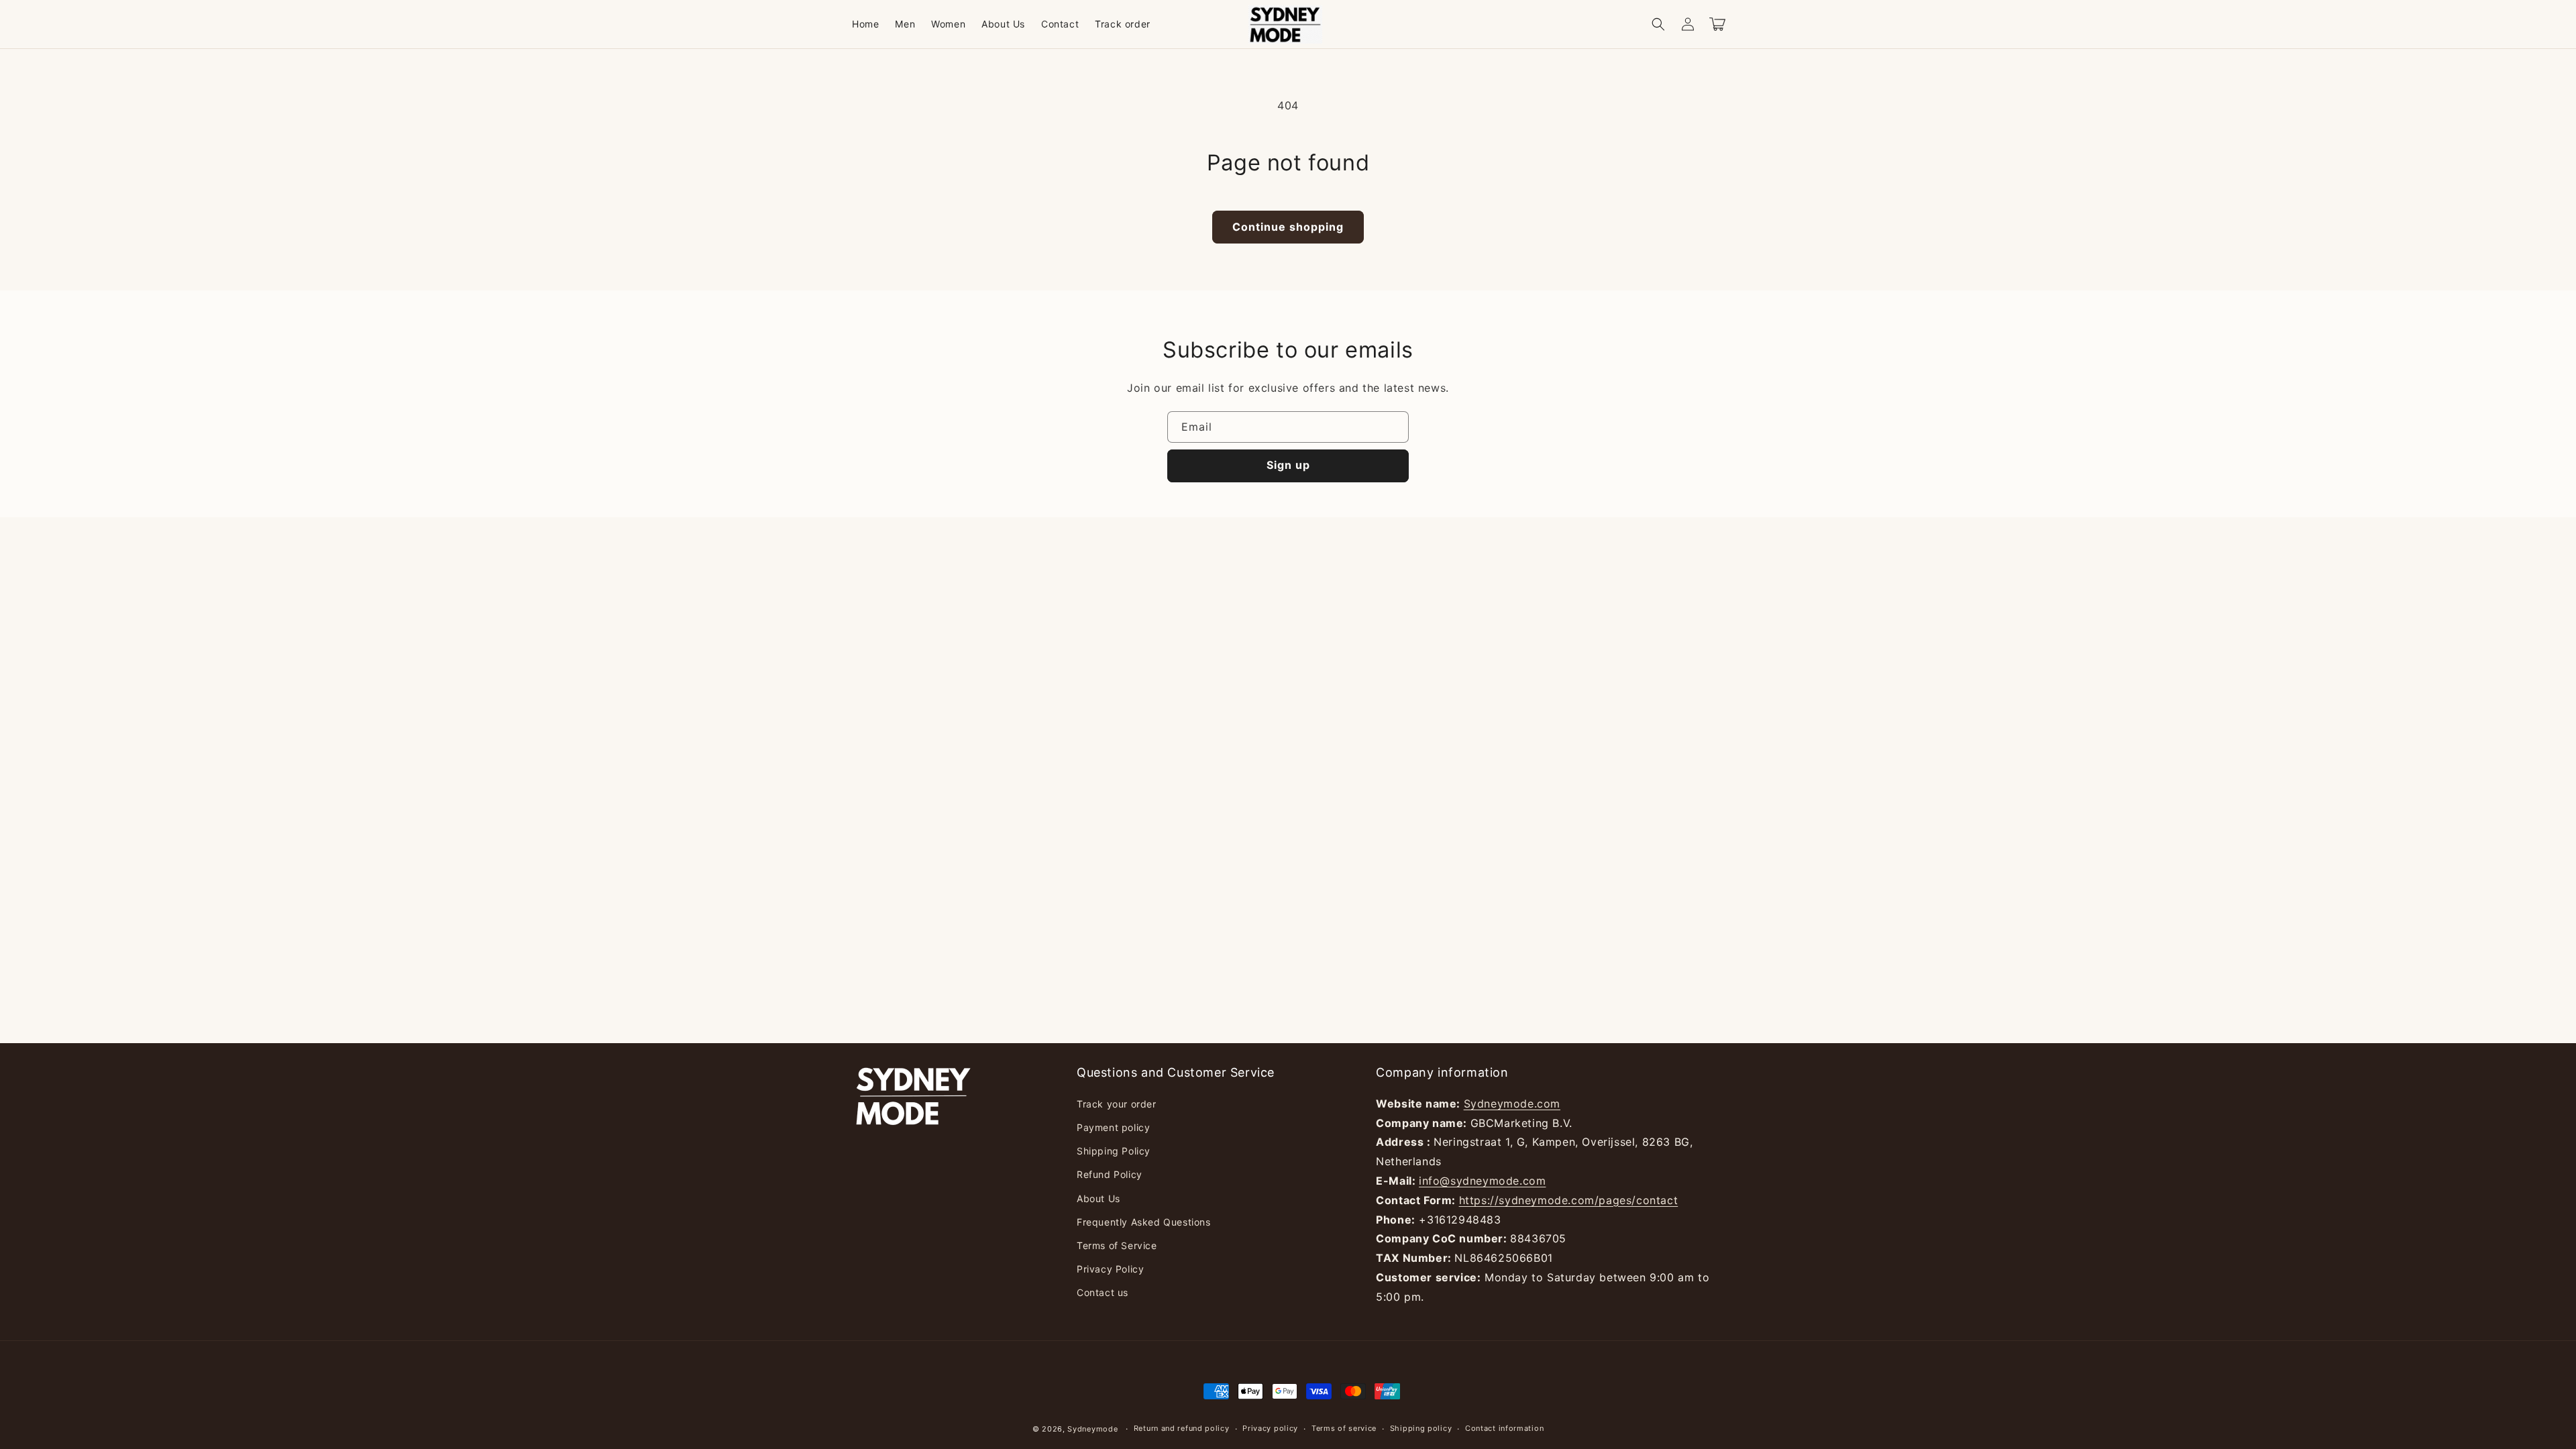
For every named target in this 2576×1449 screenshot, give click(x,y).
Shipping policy (1421, 1428)
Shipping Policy (1114, 1151)
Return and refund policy (1182, 1428)
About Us (1098, 1198)
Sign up (1288, 465)
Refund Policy (1110, 1174)
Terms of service (1344, 1428)
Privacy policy (1270, 1428)
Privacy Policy (1110, 1269)
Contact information (1504, 1428)
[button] (1658, 24)
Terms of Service (1117, 1245)
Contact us (1103, 1292)
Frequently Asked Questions (1144, 1222)
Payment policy (1113, 1127)
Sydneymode (1092, 1429)
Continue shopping (1288, 227)
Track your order (1117, 1104)
